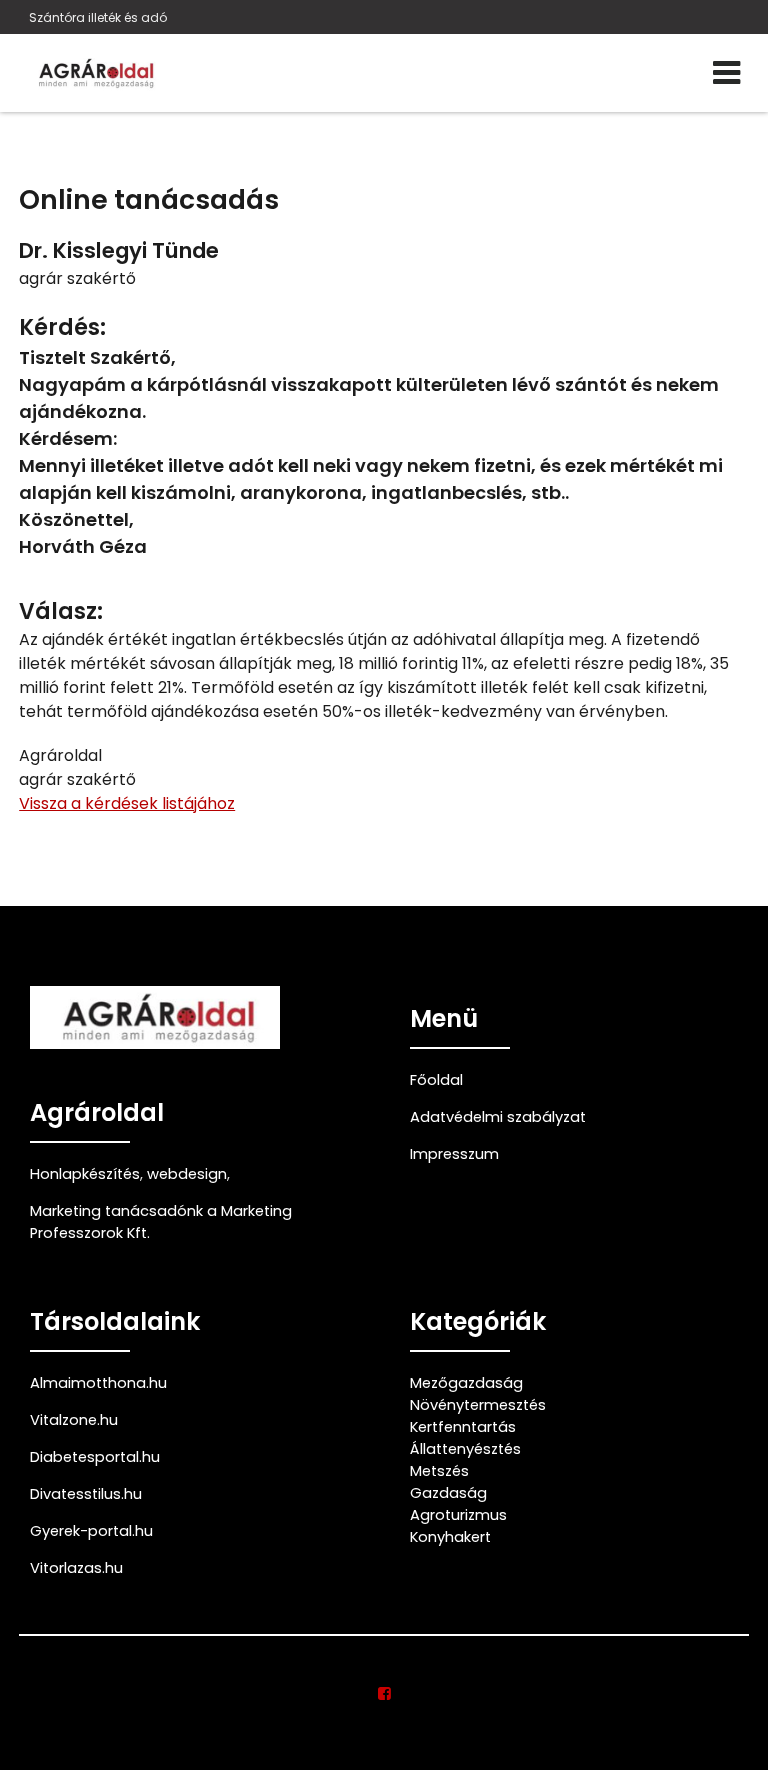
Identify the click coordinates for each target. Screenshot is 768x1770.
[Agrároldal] (94, 73)
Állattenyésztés (465, 1449)
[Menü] (726, 73)
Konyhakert (450, 1537)
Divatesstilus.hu (86, 1494)
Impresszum (454, 1154)
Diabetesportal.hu (95, 1457)
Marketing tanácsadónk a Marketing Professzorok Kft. (161, 1222)
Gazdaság (448, 1493)
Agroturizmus (458, 1515)
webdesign (187, 1174)
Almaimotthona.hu (98, 1383)
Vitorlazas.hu (76, 1568)
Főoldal (436, 1080)
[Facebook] (384, 1694)
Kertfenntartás (463, 1427)
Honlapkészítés (85, 1174)
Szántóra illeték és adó (98, 17)
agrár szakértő (77, 278)
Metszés (439, 1471)
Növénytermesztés (478, 1405)
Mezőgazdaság (466, 1383)
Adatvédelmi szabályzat (498, 1117)
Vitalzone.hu (74, 1420)
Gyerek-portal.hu (91, 1531)
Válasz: (61, 611)
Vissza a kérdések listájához (127, 803)
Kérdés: (62, 327)
